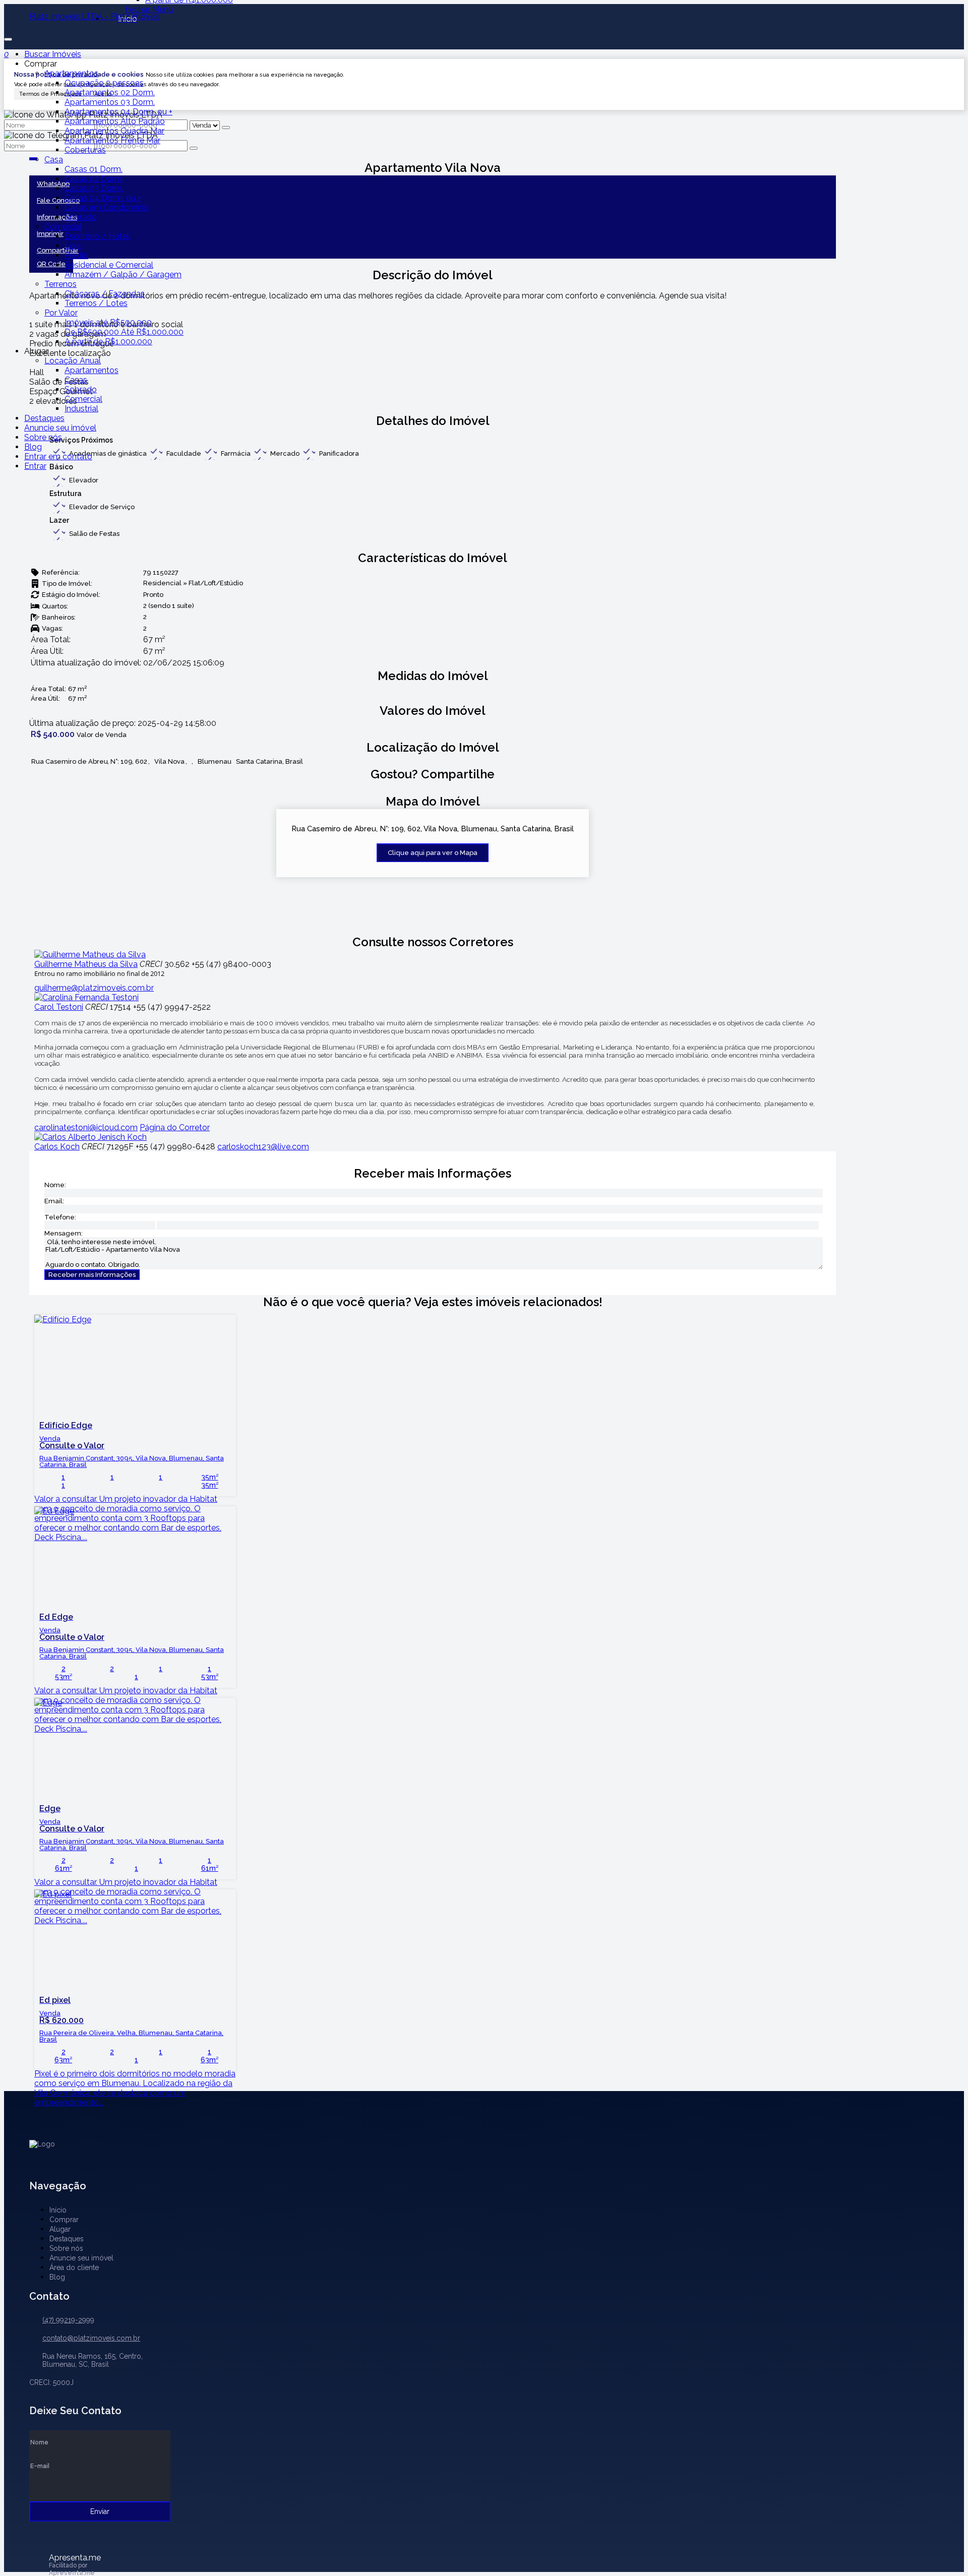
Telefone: (60, 1217)
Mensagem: (64, 1233)
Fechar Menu (149, 9)
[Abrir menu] (8, 37)
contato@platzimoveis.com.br (91, 2338)
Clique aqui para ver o (433, 853)
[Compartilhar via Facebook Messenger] (443, 788)
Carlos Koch (57, 1147)
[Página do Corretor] (90, 955)
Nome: (55, 1185)
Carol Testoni (59, 1007)
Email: (54, 1201)
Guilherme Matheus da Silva (86, 964)
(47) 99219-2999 (68, 2320)
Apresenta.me (75, 2557)
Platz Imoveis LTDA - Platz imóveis (95, 16)
